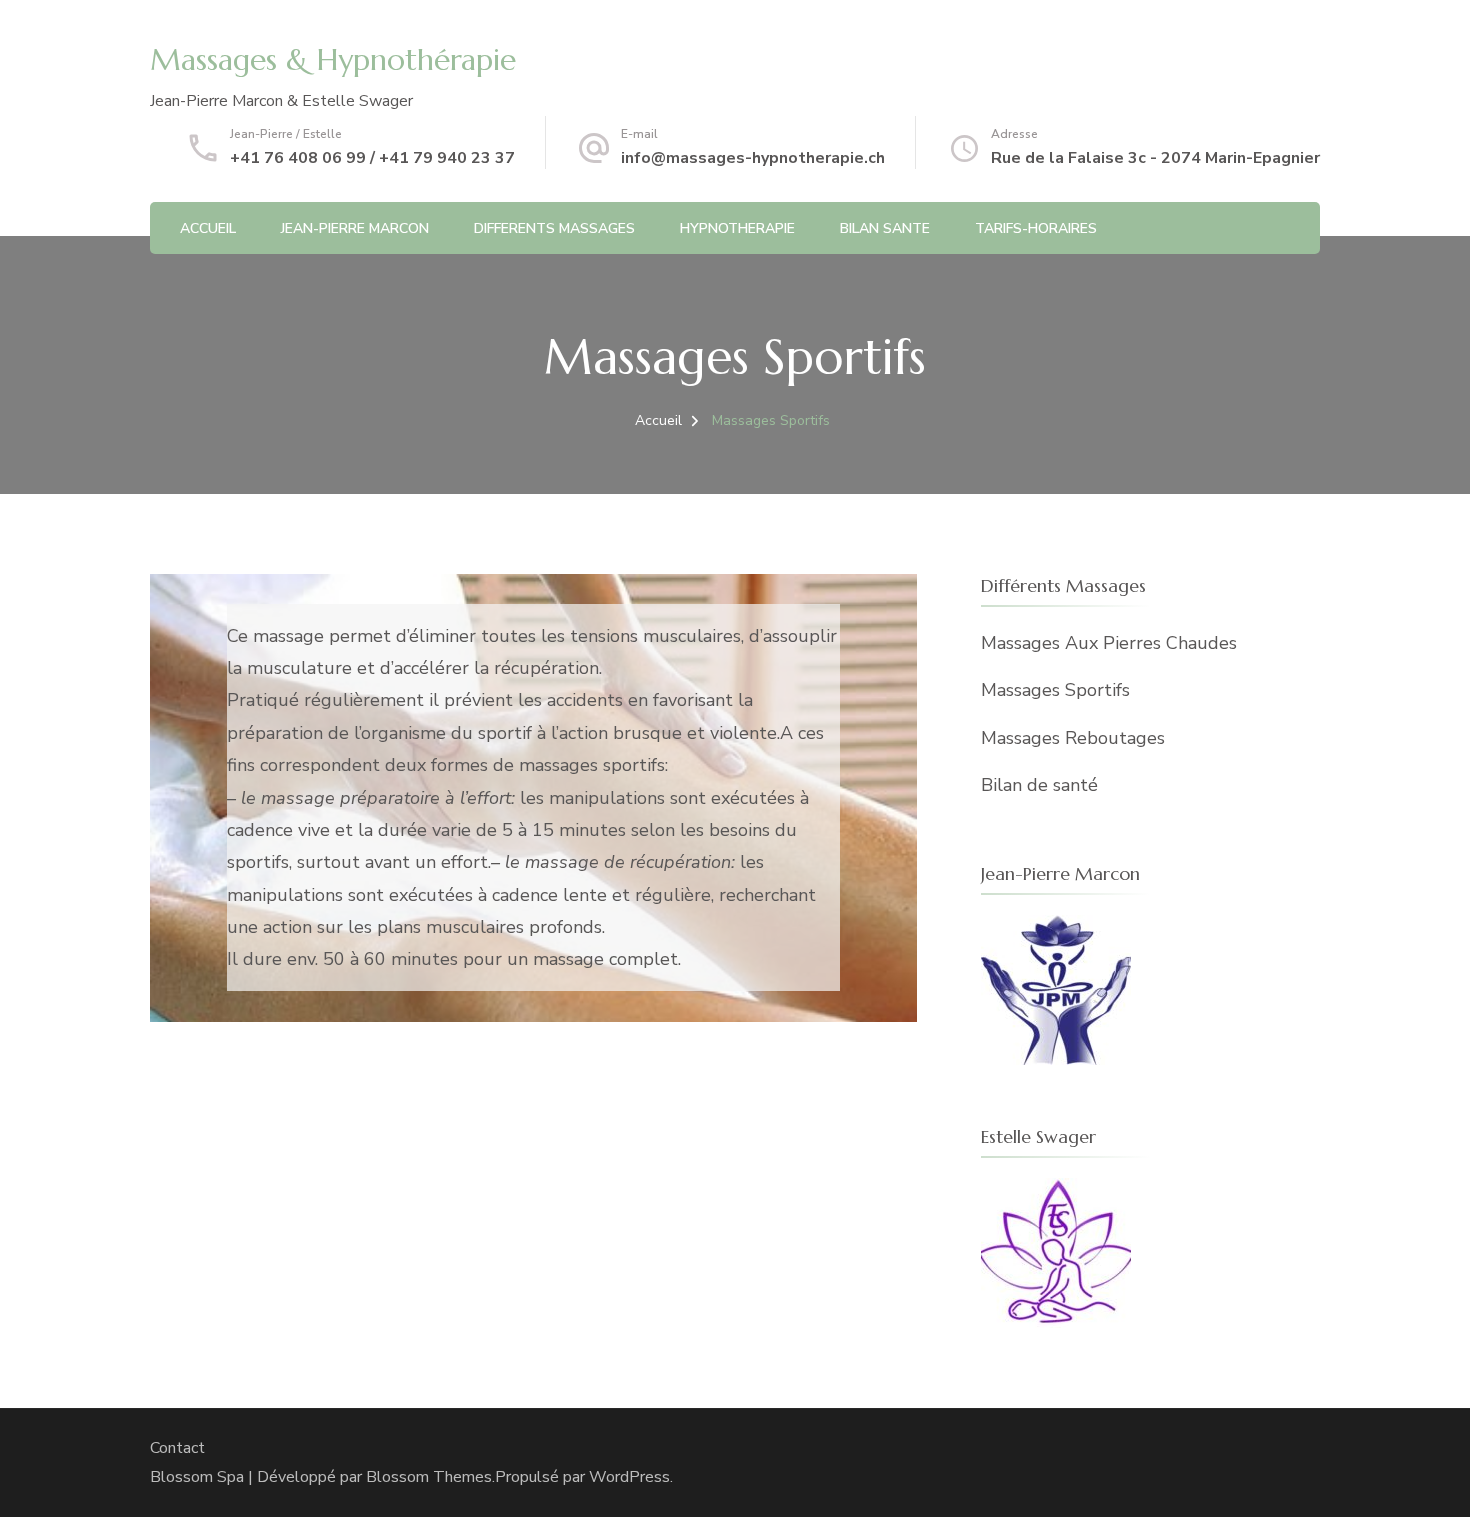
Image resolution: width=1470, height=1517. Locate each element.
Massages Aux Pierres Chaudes (1109, 643)
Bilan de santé (1039, 785)
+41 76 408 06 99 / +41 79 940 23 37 (372, 158)
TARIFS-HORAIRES (1036, 228)
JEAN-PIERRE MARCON (355, 228)
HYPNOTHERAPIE (737, 228)
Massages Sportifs (1055, 690)
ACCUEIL (208, 228)
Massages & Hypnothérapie (333, 59)
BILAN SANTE (885, 228)
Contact (177, 1448)
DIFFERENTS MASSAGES (554, 228)
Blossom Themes (429, 1477)
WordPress (629, 1477)
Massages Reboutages (1073, 738)
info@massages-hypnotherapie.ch (753, 158)
